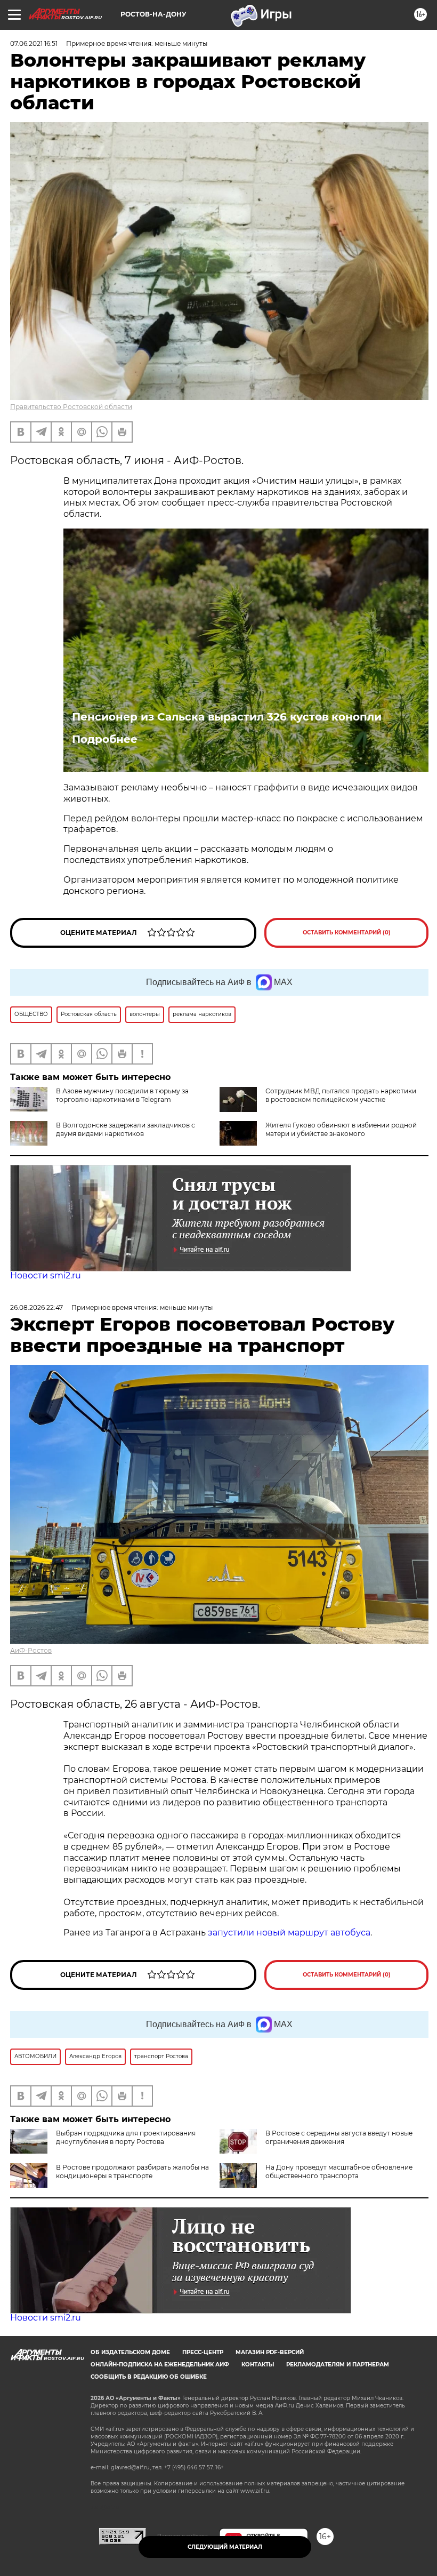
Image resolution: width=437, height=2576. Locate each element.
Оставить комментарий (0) (347, 933)
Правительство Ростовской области (71, 407)
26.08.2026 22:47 (37, 1307)
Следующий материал (225, 2547)
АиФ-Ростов (31, 1650)
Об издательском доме (130, 2352)
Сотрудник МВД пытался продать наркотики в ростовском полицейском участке (341, 1095)
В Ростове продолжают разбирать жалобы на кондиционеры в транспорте (132, 2171)
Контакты (258, 2365)
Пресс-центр (203, 2352)
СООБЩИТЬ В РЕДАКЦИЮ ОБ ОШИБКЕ (149, 2377)
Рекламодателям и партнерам (338, 2365)
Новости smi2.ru (46, 1275)
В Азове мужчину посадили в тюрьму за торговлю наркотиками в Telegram (122, 1095)
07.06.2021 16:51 (34, 43)
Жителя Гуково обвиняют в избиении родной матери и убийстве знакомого (341, 1129)
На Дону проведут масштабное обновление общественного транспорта (339, 2171)
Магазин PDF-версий (270, 2352)
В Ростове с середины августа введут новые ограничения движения (339, 2137)
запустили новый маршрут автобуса (289, 1933)
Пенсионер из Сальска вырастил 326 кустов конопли (227, 717)
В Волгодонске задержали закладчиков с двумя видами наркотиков (126, 1129)
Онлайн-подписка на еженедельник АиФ (160, 2365)
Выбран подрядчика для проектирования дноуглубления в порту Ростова (126, 2137)
